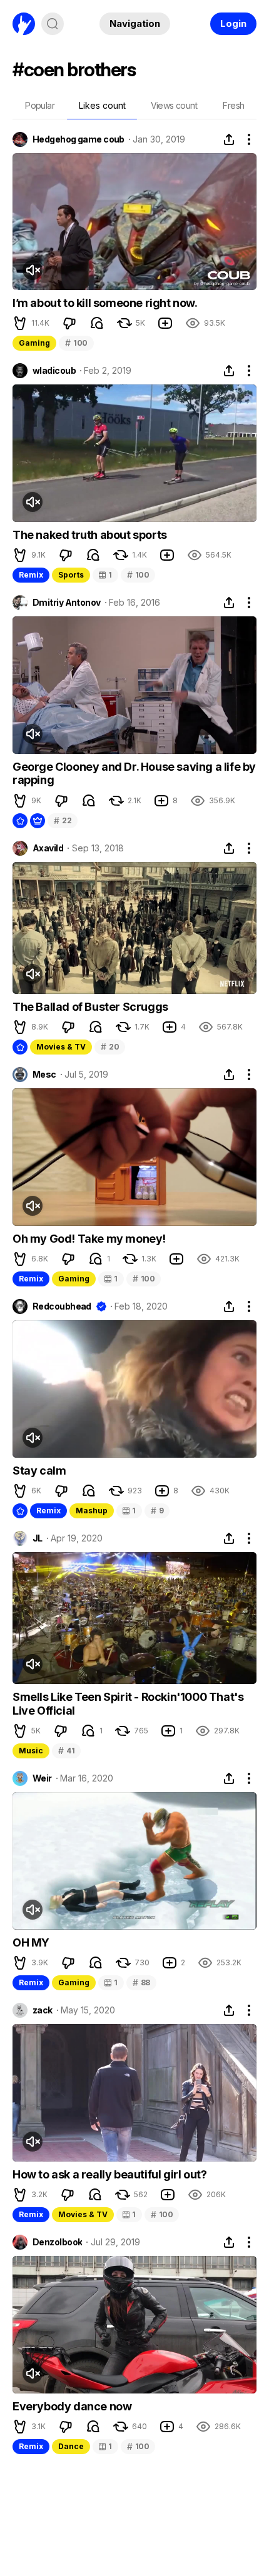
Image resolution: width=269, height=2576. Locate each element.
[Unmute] (33, 270)
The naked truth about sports (90, 535)
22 (63, 820)
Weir (42, 1778)
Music (31, 1751)
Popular (40, 105)
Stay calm (39, 1471)
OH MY (31, 1942)
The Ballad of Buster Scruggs (90, 1007)
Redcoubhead (62, 1306)
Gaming (34, 343)
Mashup (92, 1511)
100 (76, 343)
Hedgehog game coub (79, 139)
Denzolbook (57, 2242)
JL (38, 1538)
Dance (71, 2446)
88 (141, 1982)
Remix (31, 575)
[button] (20, 323)
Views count (174, 105)
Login (233, 23)
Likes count (102, 105)
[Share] (229, 139)
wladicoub (54, 371)
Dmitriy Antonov (67, 603)
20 (110, 1047)
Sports (71, 575)
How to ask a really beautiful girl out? (109, 2174)
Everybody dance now (72, 2406)
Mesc (44, 1075)
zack (43, 2010)
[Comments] (97, 323)
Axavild (48, 848)
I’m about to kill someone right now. (105, 303)
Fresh (233, 105)
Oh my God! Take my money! (89, 1239)
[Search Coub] (53, 24)
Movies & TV (61, 1047)
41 (66, 1751)
